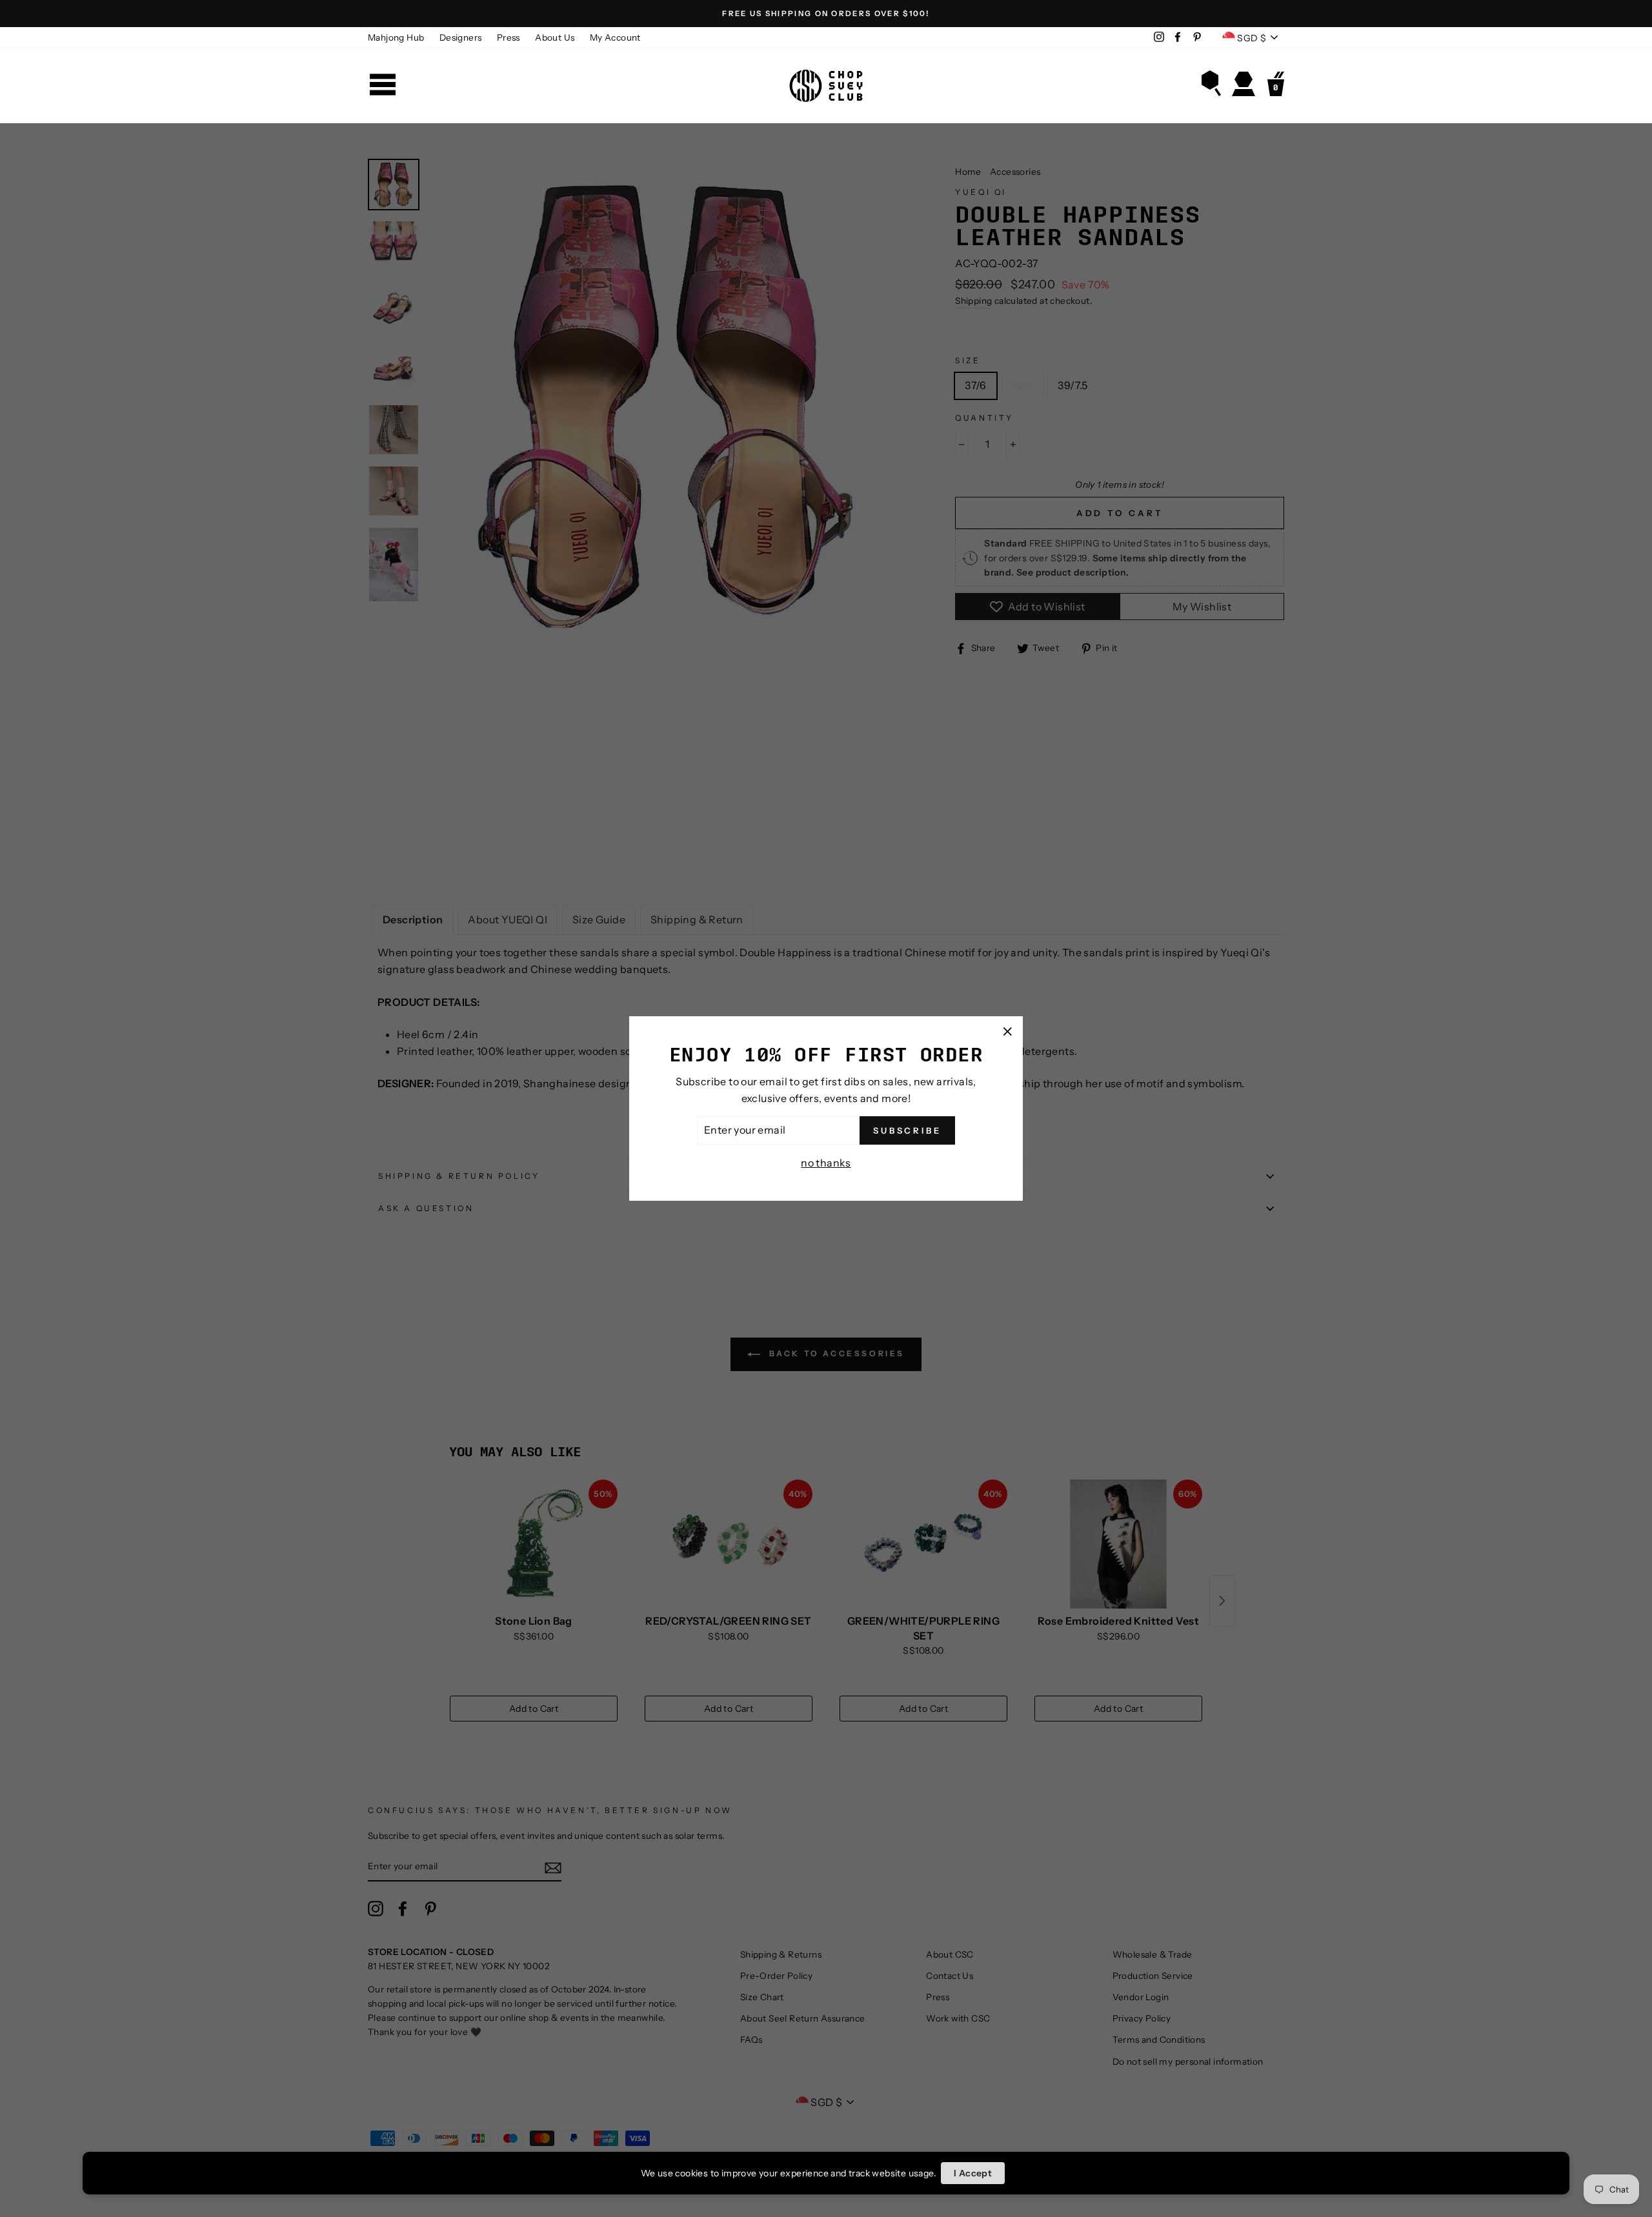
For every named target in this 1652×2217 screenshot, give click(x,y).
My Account (615, 37)
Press (509, 37)
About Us (555, 37)
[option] (826, 14)
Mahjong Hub (396, 37)
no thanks (826, 1163)
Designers (461, 37)
